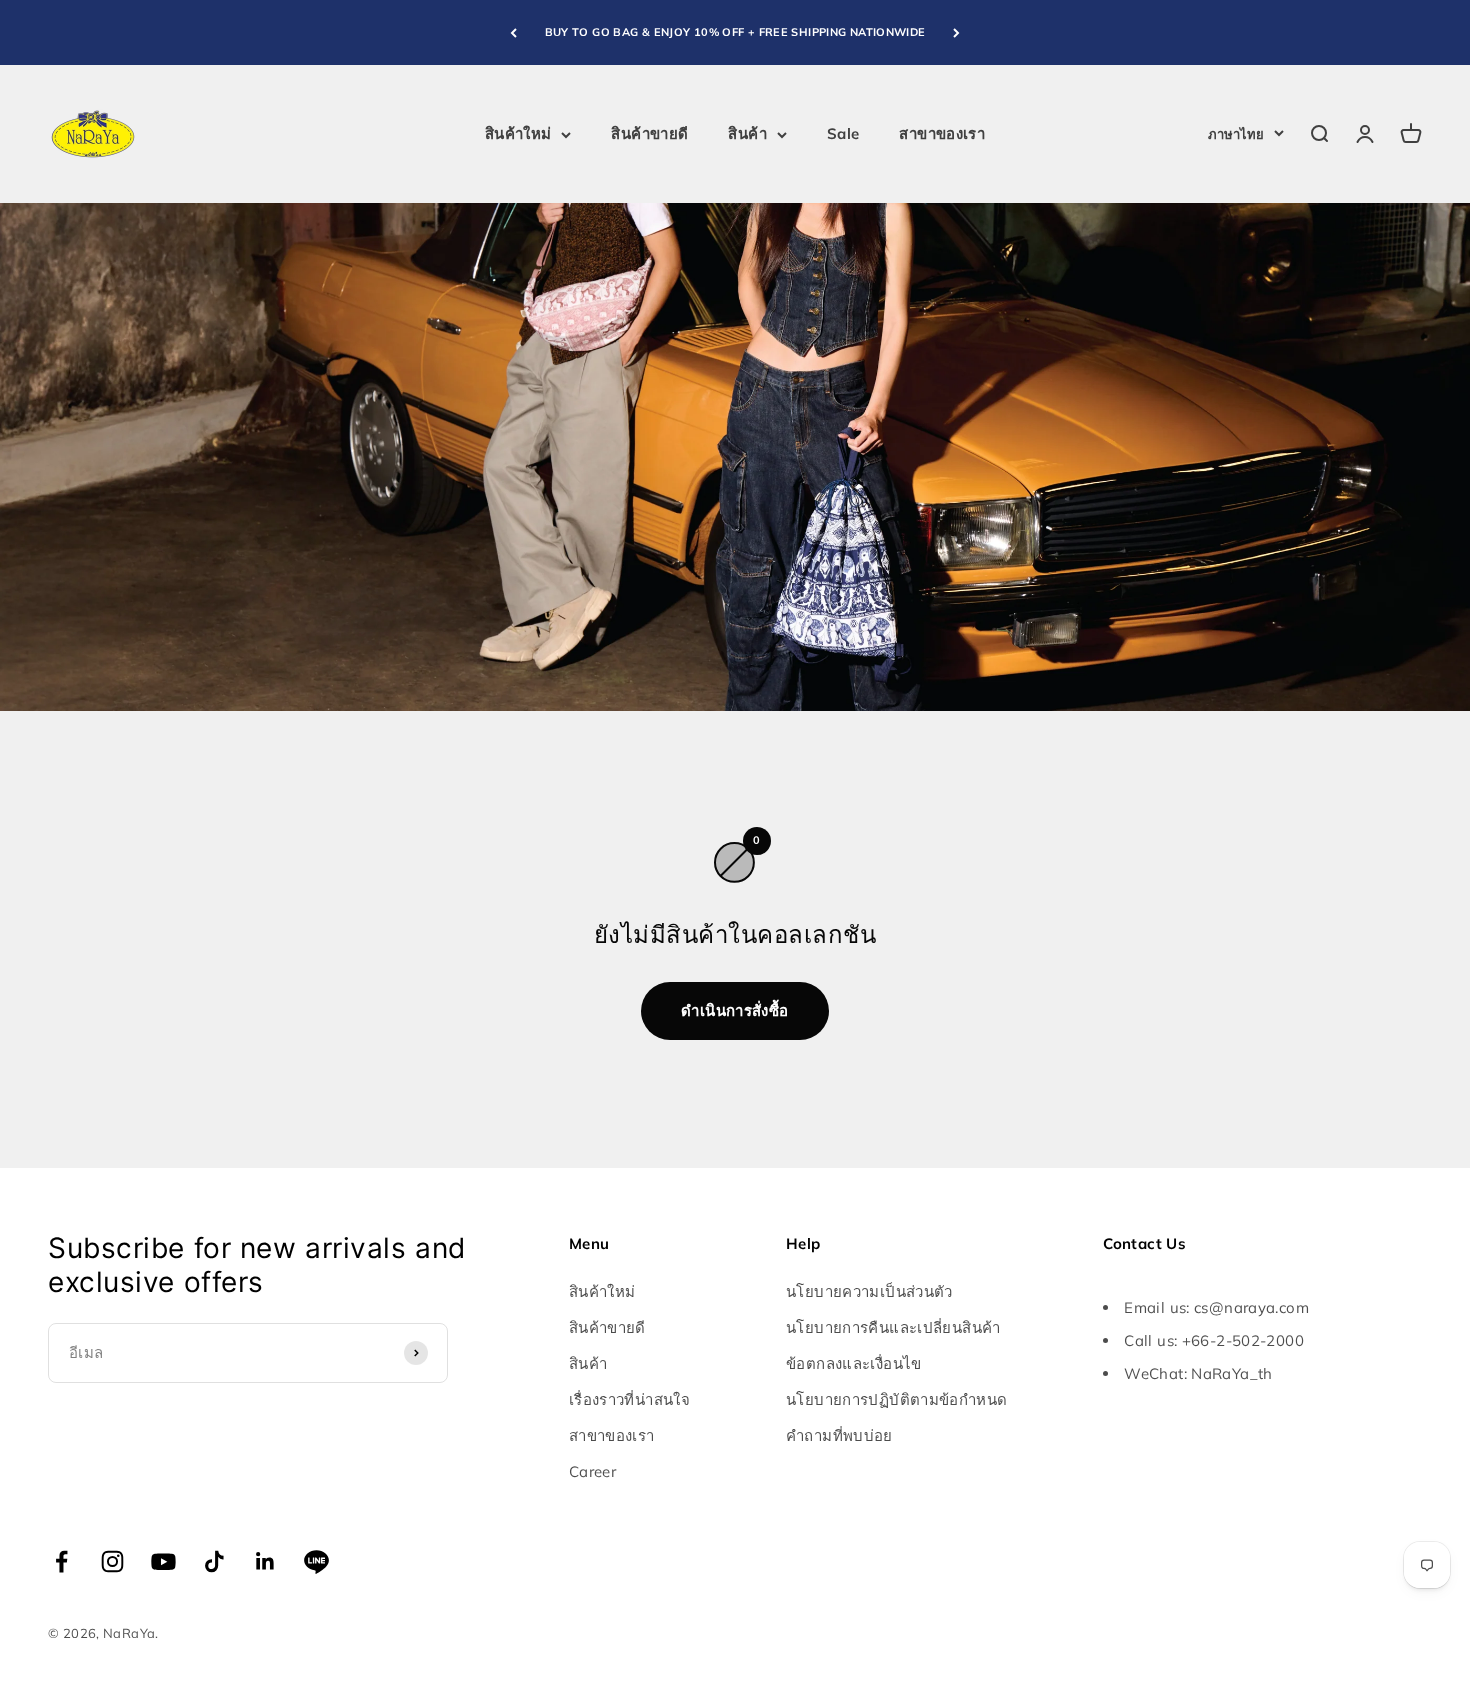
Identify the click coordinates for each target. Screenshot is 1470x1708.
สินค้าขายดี (649, 133)
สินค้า (747, 133)
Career (592, 1471)
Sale (843, 133)
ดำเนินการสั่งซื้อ (734, 1010)
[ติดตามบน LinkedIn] (265, 1561)
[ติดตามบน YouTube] (163, 1561)
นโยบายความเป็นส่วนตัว (869, 1291)
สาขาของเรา (942, 133)
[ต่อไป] (956, 32)
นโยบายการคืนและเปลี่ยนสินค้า (893, 1327)
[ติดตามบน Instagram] (112, 1561)
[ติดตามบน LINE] (316, 1561)
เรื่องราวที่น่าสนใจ (629, 1399)
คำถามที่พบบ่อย (839, 1435)
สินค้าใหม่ (518, 133)
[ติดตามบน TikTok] (214, 1561)
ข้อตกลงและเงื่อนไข (854, 1363)
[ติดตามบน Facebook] (61, 1561)
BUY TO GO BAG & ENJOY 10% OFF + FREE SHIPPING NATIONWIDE (735, 32)
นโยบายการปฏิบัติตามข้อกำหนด (896, 1399)
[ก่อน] (513, 32)
